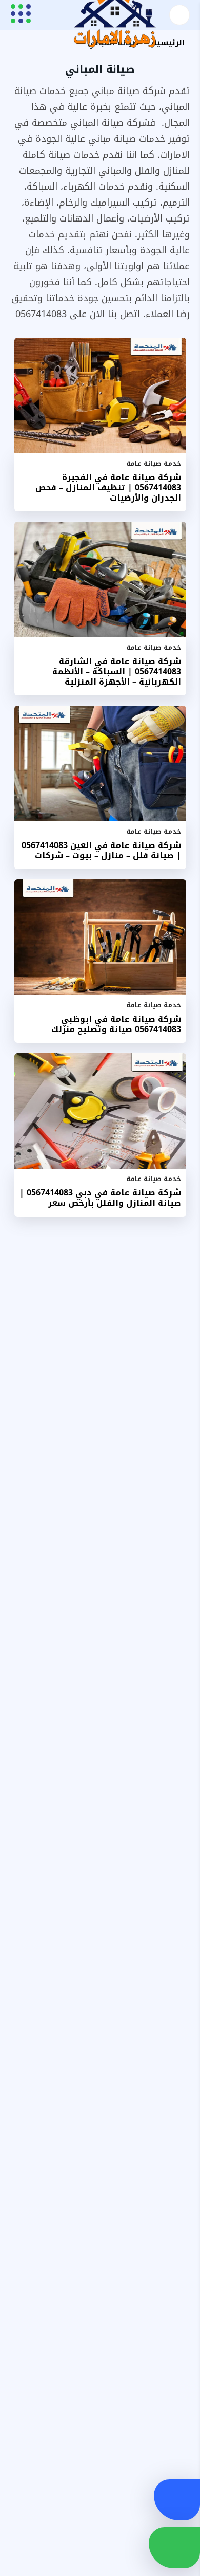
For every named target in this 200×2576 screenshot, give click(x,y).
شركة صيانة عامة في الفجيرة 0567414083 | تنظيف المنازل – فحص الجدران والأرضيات (108, 488)
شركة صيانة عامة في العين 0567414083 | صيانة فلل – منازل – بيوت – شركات (101, 851)
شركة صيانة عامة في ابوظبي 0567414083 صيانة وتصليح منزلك (116, 1024)
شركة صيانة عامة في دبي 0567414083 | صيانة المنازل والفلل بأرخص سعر (100, 1198)
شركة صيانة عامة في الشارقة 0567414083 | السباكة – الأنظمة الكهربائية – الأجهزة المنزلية (117, 672)
